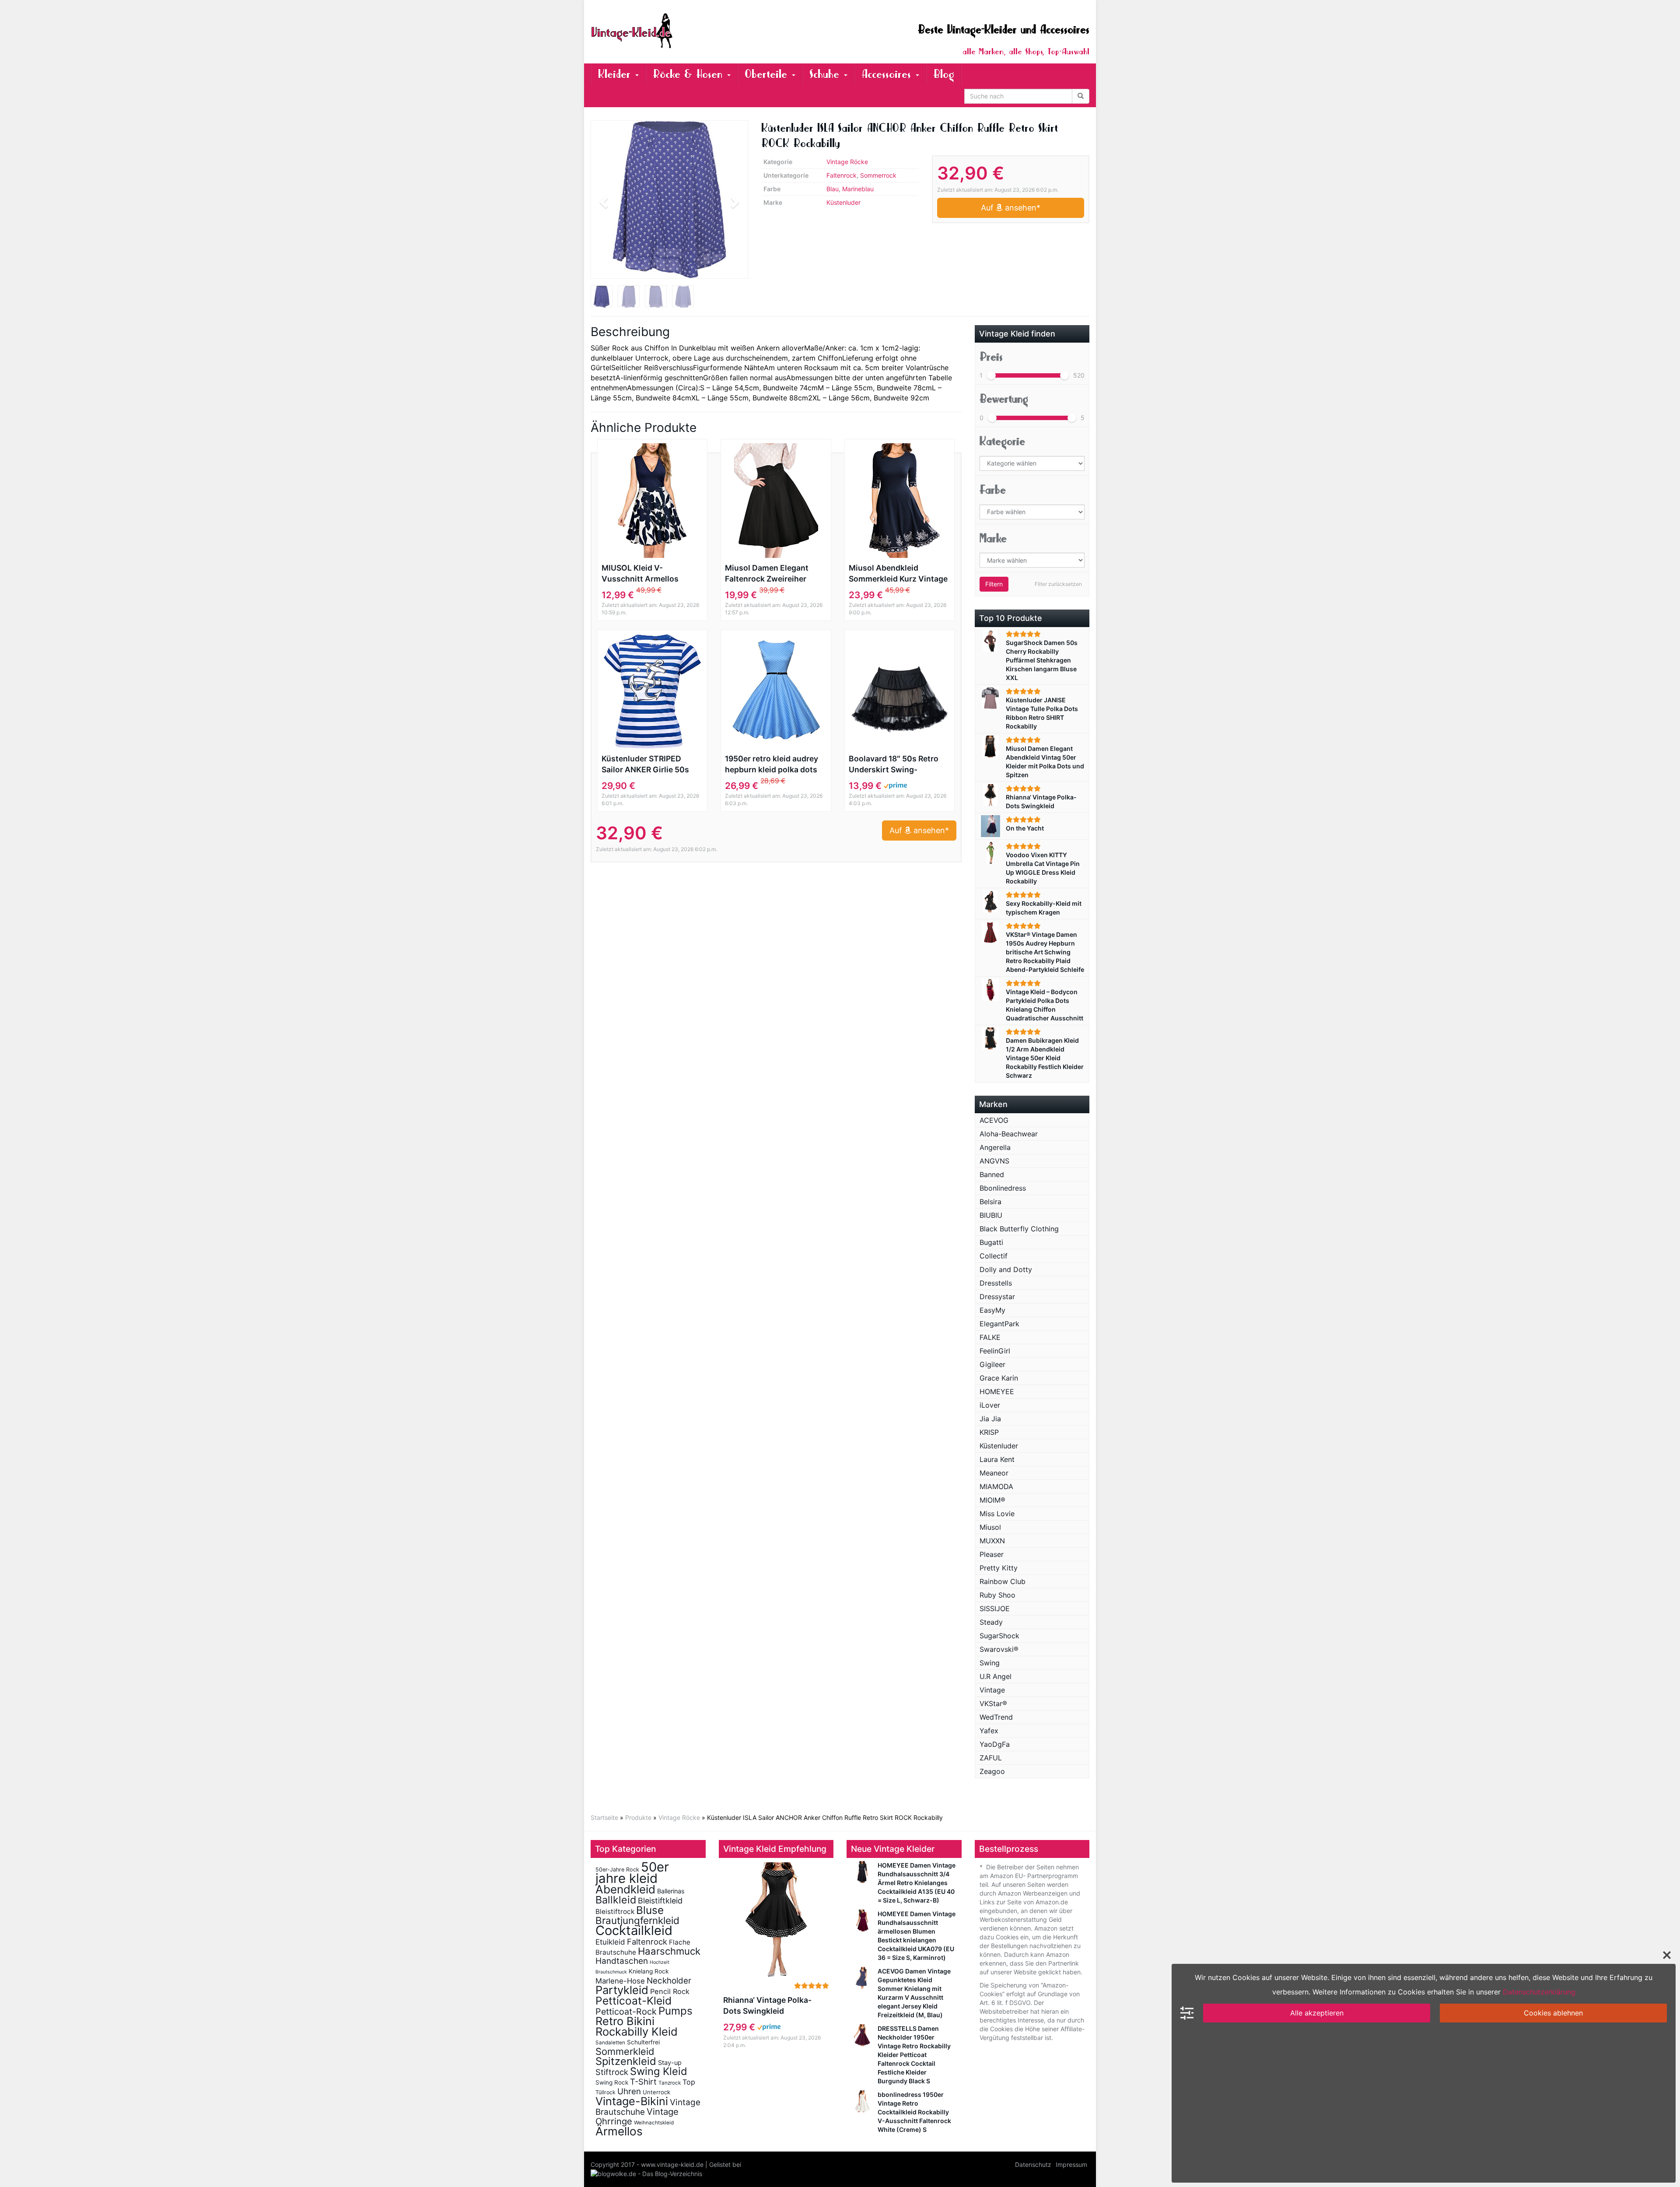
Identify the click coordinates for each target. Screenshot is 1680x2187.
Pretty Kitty (999, 1568)
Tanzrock (670, 2083)
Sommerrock (878, 175)
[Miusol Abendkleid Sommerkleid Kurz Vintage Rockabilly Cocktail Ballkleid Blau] (899, 501)
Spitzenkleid (626, 2061)
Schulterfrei (643, 2042)
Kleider (616, 74)
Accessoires (888, 74)
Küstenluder (843, 202)
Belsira (990, 1202)
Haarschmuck (669, 1951)
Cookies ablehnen (1553, 2013)
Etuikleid (610, 1942)
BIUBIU (991, 1215)
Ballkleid (616, 1900)
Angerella (995, 1147)
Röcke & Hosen (689, 74)
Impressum (1071, 2164)
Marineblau (858, 189)
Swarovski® (999, 1649)
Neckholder (669, 1981)
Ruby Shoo (997, 1595)
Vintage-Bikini (632, 2101)
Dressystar (997, 1297)
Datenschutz (1033, 2164)
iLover (990, 1405)
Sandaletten (610, 2043)
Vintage (992, 1690)
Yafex (989, 1731)
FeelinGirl (995, 1351)
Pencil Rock (670, 1991)
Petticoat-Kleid (633, 2001)
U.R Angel (996, 1676)
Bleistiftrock (615, 1912)
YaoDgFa (995, 1744)
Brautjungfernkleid (637, 1920)
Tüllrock (605, 2092)
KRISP (989, 1432)
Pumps (675, 2011)
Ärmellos (619, 2131)
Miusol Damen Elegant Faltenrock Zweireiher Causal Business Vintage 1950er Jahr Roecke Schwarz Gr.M (772, 574)
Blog (944, 74)
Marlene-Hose (620, 1981)
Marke (993, 538)
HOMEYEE (997, 1391)
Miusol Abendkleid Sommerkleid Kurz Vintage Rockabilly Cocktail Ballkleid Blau (898, 574)
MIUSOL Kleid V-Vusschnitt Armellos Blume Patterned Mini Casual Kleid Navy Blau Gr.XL (644, 574)
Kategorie (1002, 441)
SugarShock (999, 1636)
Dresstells (996, 1283)
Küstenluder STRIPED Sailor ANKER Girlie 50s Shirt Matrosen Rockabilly (650, 764)
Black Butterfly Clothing (1019, 1229)
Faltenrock (842, 175)
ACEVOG (994, 1120)
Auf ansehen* (1011, 208)
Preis (991, 357)
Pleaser (992, 1554)
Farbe (993, 490)
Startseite (604, 1817)
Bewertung (1004, 399)
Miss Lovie (997, 1514)
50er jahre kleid (632, 1873)
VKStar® (993, 1703)
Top (689, 2082)
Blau (833, 189)
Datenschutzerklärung (1539, 1992)
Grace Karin (999, 1378)
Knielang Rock (649, 1971)
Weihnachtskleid (654, 2123)
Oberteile (768, 74)
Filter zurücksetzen (1058, 584)
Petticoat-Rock (626, 2012)
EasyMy (992, 1310)
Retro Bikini (625, 2021)
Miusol (990, 1527)
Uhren (629, 2091)
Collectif (994, 1256)
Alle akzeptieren (1317, 2013)
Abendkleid (625, 1889)
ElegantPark (999, 1324)
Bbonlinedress (1003, 1188)
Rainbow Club (1003, 1581)
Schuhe (826, 74)
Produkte (638, 1817)
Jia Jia (990, 1419)
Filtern (994, 584)
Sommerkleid (625, 2051)
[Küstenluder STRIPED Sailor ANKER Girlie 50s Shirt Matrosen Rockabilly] (652, 691)
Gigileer (992, 1364)
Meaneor (994, 1473)
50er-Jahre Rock (617, 1870)
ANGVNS (994, 1161)
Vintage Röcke (847, 162)
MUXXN (992, 1541)
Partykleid (622, 1990)
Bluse (650, 1910)
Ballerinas (671, 1891)
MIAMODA (996, 1486)
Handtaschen (622, 1961)
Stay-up (670, 2063)
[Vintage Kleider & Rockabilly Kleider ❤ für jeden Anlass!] (669, 31)
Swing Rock (612, 2082)
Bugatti (991, 1242)
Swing (990, 1663)
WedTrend (996, 1717)
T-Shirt (643, 2082)
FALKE (990, 1337)
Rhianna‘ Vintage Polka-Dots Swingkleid (767, 2005)
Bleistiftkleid (660, 1901)
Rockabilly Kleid (637, 2031)
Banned (992, 1174)
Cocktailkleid (634, 1930)
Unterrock (656, 2092)
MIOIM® (992, 1500)
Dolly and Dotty (1006, 1269)
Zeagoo (992, 1771)
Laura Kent (997, 1459)
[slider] (991, 375)
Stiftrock (612, 2072)
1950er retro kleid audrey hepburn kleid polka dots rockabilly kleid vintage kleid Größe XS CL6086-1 (772, 764)
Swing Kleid (659, 2071)
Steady (991, 1622)
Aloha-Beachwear (1009, 1134)
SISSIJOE (995, 1609)
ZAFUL (991, 1758)
